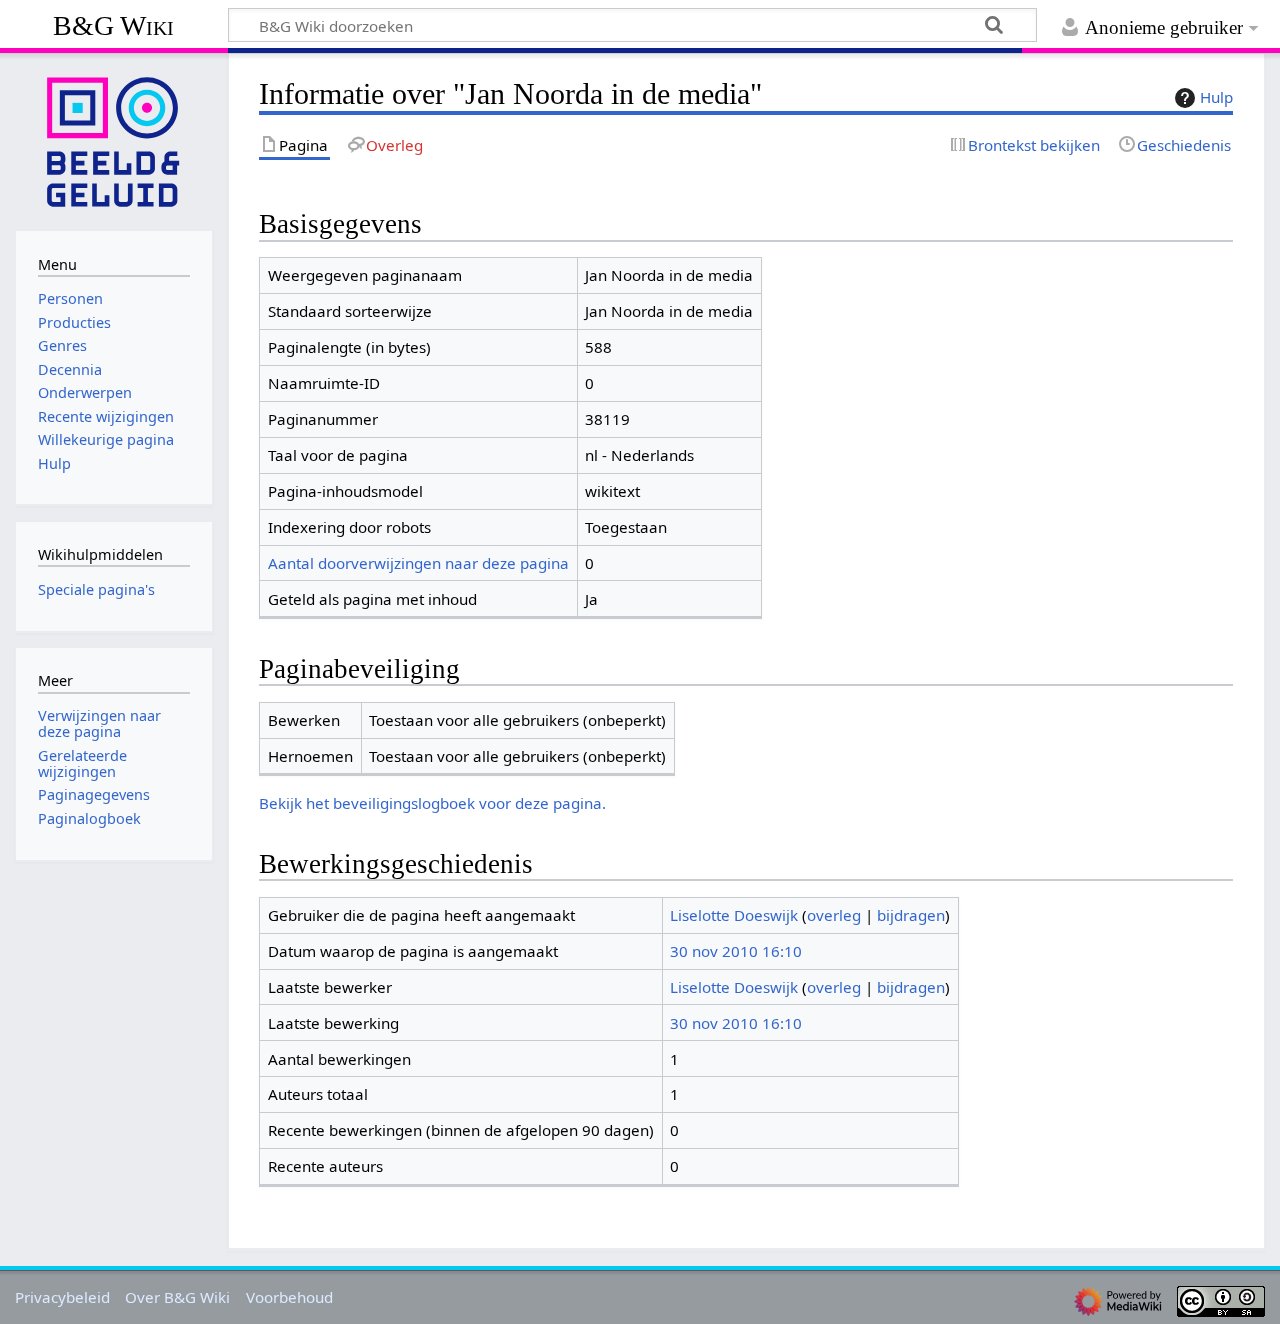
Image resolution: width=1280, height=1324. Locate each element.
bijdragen (911, 915)
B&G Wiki (113, 25)
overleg (834, 915)
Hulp (1216, 97)
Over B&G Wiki (177, 1297)
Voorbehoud (289, 1297)
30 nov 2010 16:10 (736, 951)
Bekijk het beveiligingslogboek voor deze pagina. (432, 803)
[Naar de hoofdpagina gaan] (114, 140)
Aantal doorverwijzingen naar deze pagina (418, 563)
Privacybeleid (62, 1297)
